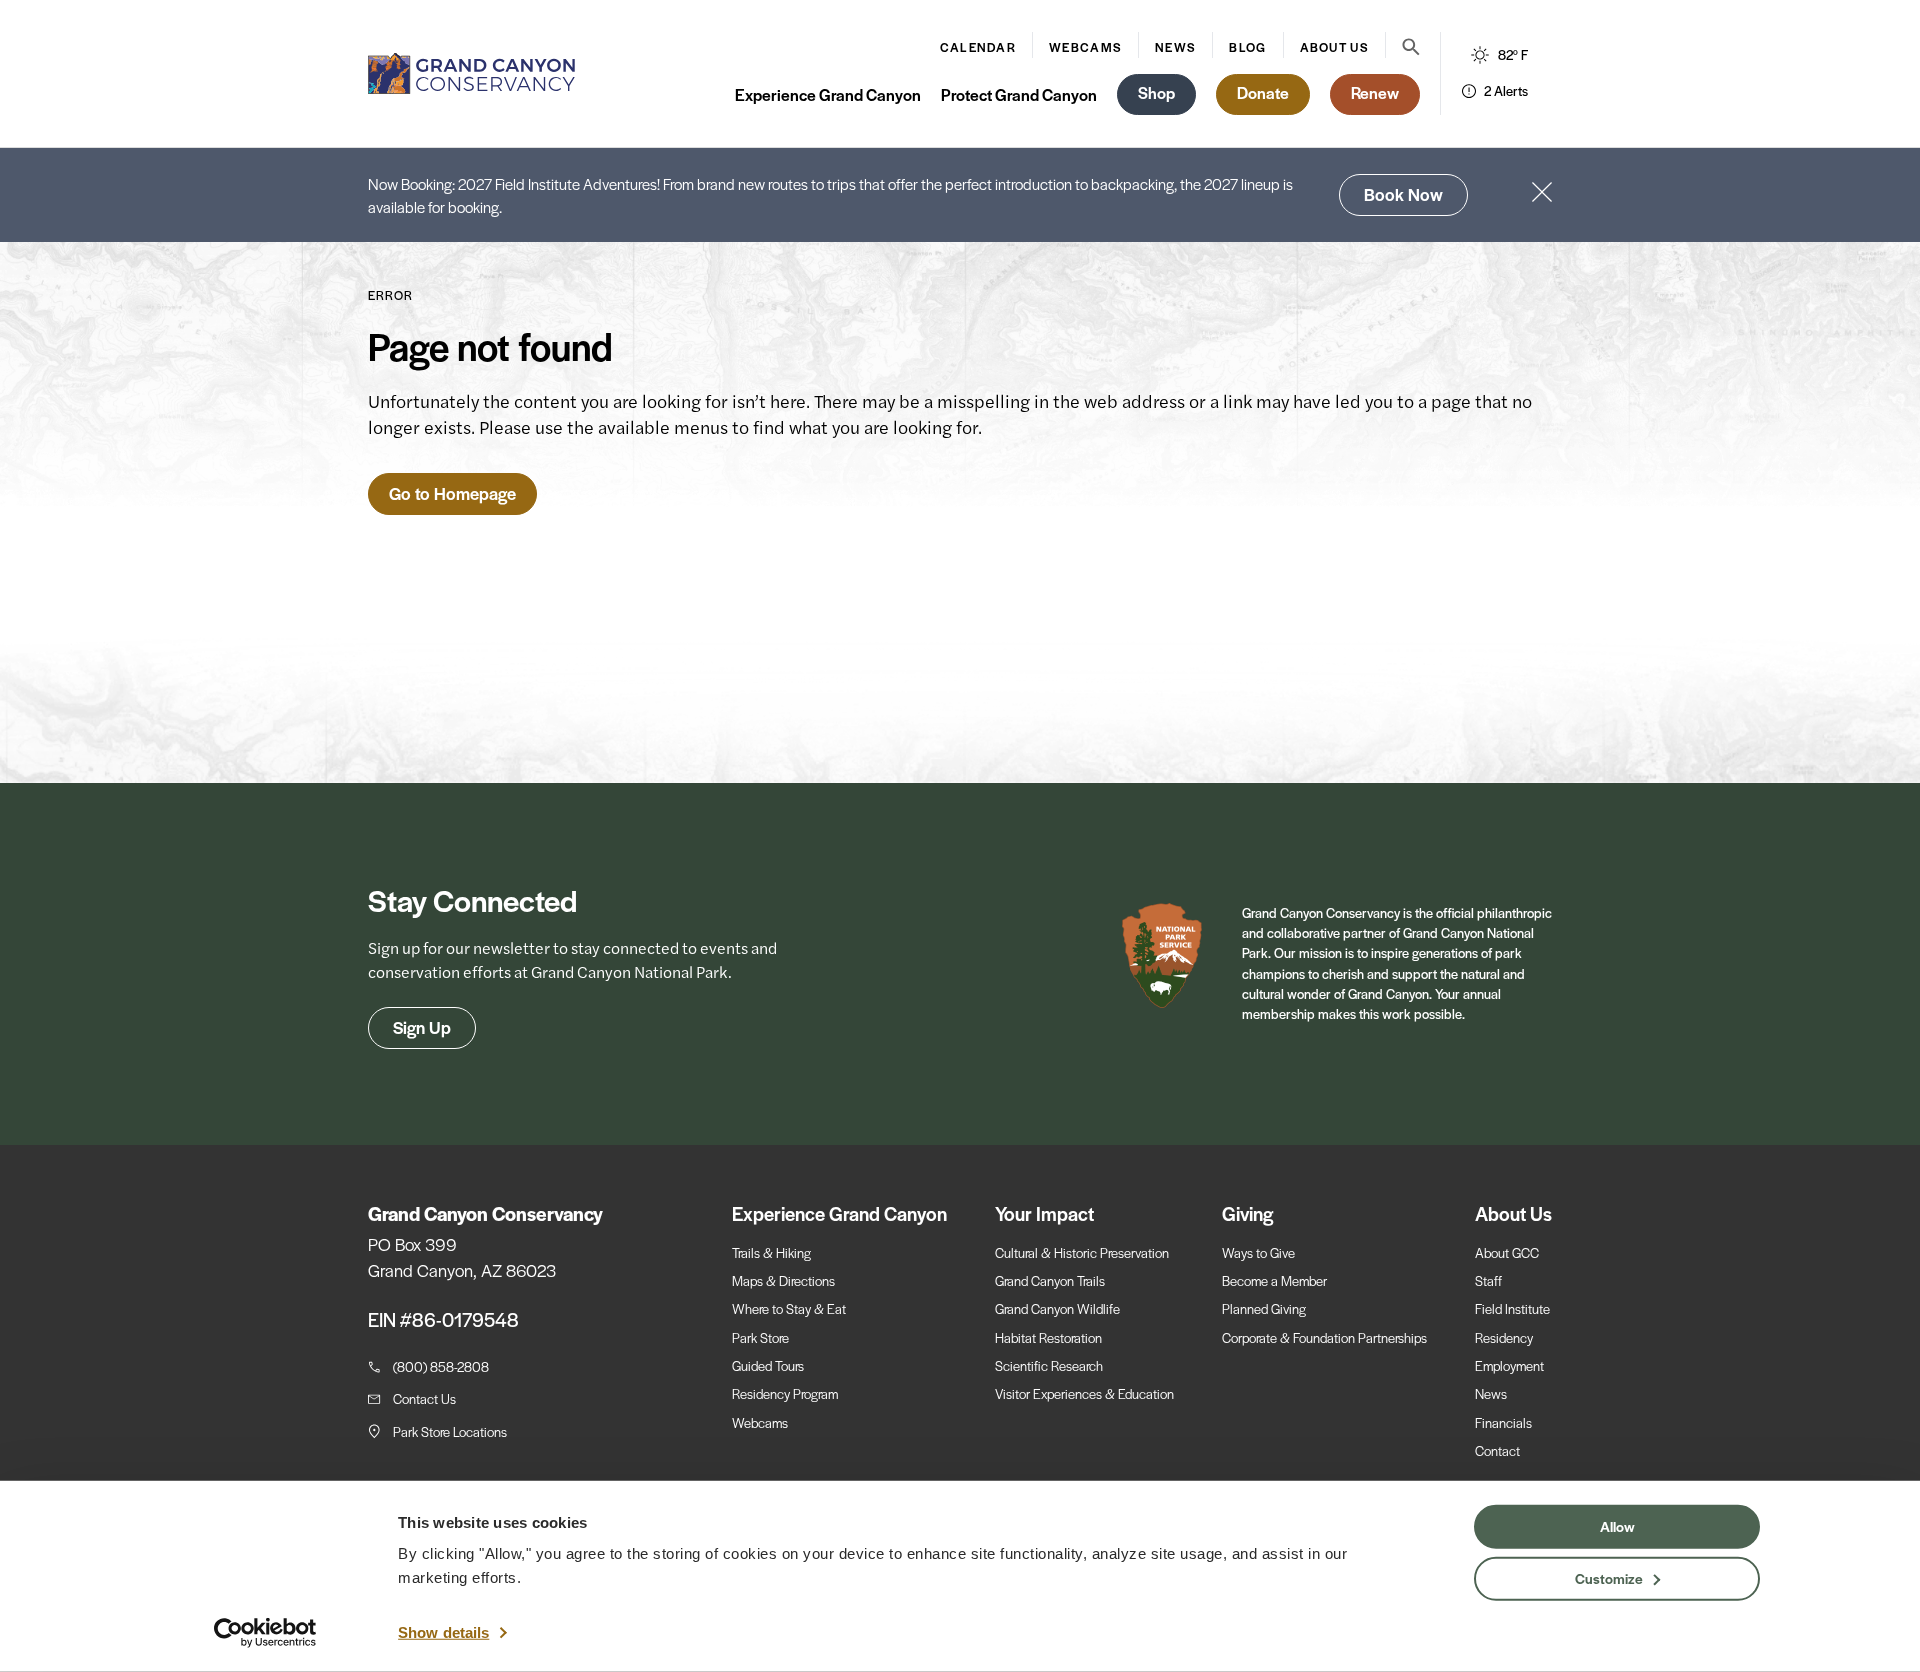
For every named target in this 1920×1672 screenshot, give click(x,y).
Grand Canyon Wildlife (1057, 1308)
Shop (1156, 92)
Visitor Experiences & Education (1084, 1393)
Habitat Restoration (1048, 1337)
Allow (1617, 1526)
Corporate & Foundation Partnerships (1324, 1337)
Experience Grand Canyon (828, 94)
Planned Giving (1264, 1308)
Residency (1504, 1337)
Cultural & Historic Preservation (1082, 1252)
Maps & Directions (783, 1280)
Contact (1497, 1450)
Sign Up (422, 1027)
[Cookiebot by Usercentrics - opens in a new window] (265, 1633)
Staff (1488, 1280)
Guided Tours (768, 1365)
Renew (1375, 92)
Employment (1509, 1365)
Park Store (760, 1337)
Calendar (978, 47)
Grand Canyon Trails (1050, 1280)
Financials (1503, 1422)
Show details (443, 1632)
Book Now (1403, 194)
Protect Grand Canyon (1019, 94)
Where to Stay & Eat (789, 1308)
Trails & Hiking (771, 1252)
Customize (1609, 1577)
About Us (1334, 47)
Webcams (1085, 47)
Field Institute (1512, 1308)
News (1175, 47)
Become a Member (1274, 1280)
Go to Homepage (452, 493)
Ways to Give (1258, 1252)
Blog (1247, 47)
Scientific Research (1049, 1365)
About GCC (1507, 1252)
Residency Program (785, 1393)
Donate (1263, 92)
